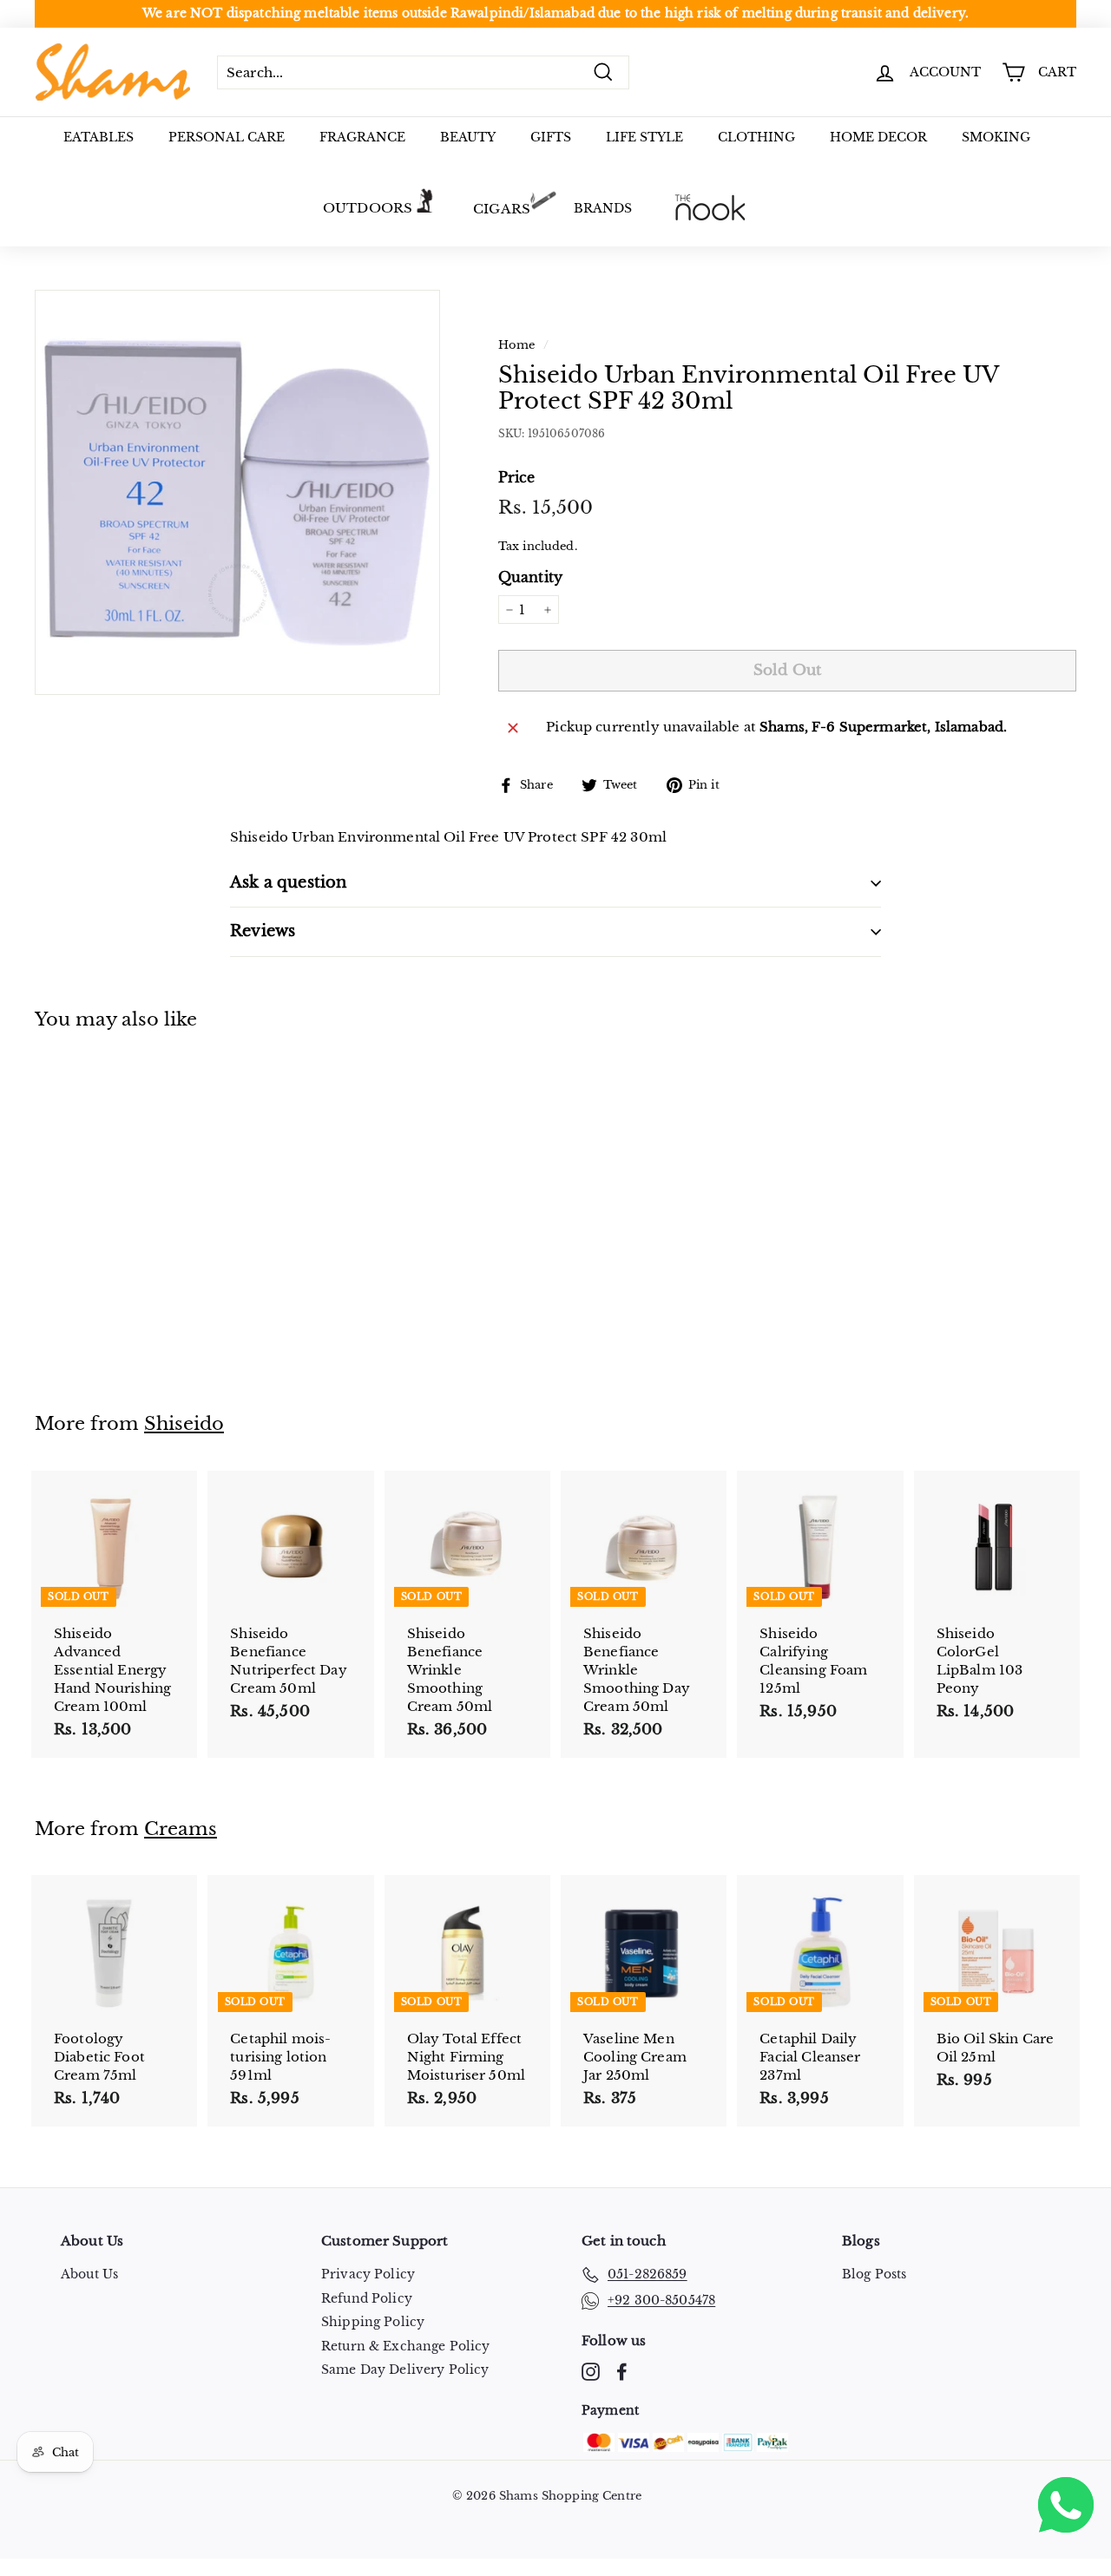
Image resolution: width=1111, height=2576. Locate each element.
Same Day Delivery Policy (405, 2370)
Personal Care (227, 137)
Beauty (468, 137)
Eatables (99, 137)
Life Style (644, 137)
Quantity (530, 577)
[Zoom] (237, 492)
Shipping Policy (373, 2322)
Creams (181, 1829)
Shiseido (184, 1424)
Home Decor (878, 137)
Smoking (996, 137)
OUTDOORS (368, 208)
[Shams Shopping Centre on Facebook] (622, 2372)
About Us (89, 2274)
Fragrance (362, 137)
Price (517, 477)
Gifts (551, 137)
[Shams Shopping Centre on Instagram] (591, 2372)
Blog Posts (874, 2274)
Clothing (756, 137)
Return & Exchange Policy (406, 2346)
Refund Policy (367, 2298)
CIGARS (502, 209)
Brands (603, 208)
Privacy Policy (368, 2274)
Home (517, 345)
